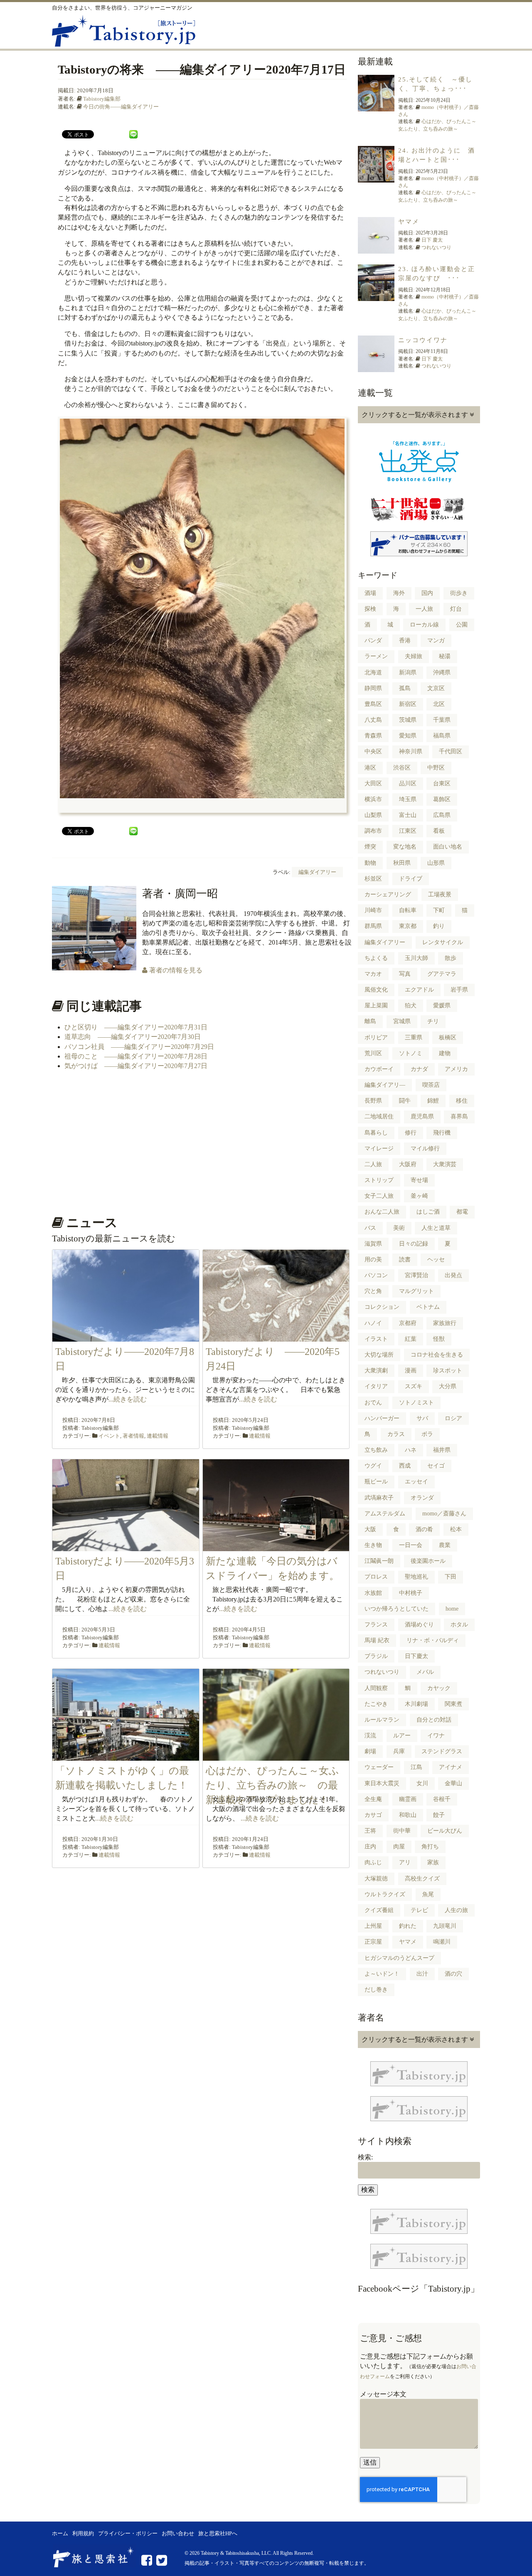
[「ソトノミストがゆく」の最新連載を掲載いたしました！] (126, 1756)
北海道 (373, 672)
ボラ (427, 1434)
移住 (462, 1101)
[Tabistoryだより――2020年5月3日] (126, 1546)
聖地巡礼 (416, 1577)
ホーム (60, 2534)
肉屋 (399, 1847)
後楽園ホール (428, 1561)
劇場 (370, 1751)
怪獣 (439, 1339)
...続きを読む (128, 1399)
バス (370, 1228)
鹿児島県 (422, 1117)
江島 (416, 1767)
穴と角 (373, 1291)
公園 (462, 625)
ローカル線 (424, 625)
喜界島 (459, 1117)
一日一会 (411, 1545)
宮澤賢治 (416, 1275)
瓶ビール (376, 1482)
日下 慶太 (432, 240)
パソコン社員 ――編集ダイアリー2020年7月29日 (139, 1047)
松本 (456, 1529)
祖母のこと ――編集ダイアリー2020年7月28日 (136, 1056)
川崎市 (373, 910)
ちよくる (376, 958)
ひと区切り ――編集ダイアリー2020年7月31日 (136, 1027)
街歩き (459, 593)
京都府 (408, 1323)
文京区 (436, 688)
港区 (370, 768)
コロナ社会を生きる (437, 1355)
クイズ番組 (379, 1910)
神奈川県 (411, 751)
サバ (422, 1418)
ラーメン (376, 656)
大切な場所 (379, 1355)
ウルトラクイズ (385, 1894)
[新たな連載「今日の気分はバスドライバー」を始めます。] (276, 1546)
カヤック (439, 1688)
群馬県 (373, 926)
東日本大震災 (382, 1783)
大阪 (370, 1529)
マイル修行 (425, 1149)
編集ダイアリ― (385, 1085)
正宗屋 (373, 1942)
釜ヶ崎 (419, 1196)
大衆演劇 (376, 1371)
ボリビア (376, 1038)
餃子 (439, 1815)
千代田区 (451, 751)
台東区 (442, 783)
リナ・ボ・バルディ (433, 1640)
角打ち (430, 1847)
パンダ (373, 640)
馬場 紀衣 (377, 1640)
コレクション (382, 1307)
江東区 (408, 831)
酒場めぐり (419, 1625)
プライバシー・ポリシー (128, 2534)
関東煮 (453, 1704)
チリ (433, 1021)
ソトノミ (411, 1053)
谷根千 (442, 1799)
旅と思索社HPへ (218, 2534)
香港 (405, 640)
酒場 (370, 593)
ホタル (459, 1625)
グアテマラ (442, 974)
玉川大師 (416, 958)
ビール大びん (445, 1831)
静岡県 (373, 688)
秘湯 (445, 656)
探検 (370, 609)
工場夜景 (440, 894)
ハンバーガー (382, 1418)
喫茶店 (431, 1085)
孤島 (405, 688)
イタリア (376, 1386)
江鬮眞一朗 (379, 1561)
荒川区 (373, 1053)
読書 (405, 1260)
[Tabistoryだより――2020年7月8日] (126, 1336)
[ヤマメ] (376, 249)
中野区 (436, 768)
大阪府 (408, 1164)
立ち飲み (376, 1450)
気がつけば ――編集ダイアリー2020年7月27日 (136, 1066)
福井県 (442, 1450)
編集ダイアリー (317, 872)
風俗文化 (376, 990)
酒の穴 (453, 1974)
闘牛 (405, 1101)
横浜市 (373, 799)
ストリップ (379, 1180)
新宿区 (408, 704)
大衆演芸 (445, 1164)
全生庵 (373, 1799)
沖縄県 (442, 672)
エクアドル (419, 990)
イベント (109, 1436)
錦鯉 (433, 1101)
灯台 (456, 609)
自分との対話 (434, 1720)
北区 (439, 704)
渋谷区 (402, 768)
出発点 (453, 1275)
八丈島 (373, 720)
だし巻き (376, 1990)
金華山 (453, 1783)
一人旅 (424, 609)
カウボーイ (379, 1069)
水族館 (373, 1593)
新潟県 (408, 672)
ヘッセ (436, 1260)
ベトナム (428, 1307)
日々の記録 (414, 1244)
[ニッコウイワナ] (376, 367)
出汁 (422, 1974)
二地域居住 (379, 1117)
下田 (451, 1577)
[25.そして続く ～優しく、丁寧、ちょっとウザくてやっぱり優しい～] (376, 107)
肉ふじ (373, 1862)
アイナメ (451, 1767)
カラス (396, 1434)
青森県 (373, 736)
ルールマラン (382, 1720)
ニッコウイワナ (423, 340)
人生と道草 (436, 1228)
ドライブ (411, 879)
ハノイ (373, 1323)
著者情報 (133, 1436)
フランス (376, 1625)
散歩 (451, 958)
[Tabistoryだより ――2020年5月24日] (276, 1336)
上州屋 (373, 1926)
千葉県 (442, 720)
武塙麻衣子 (379, 1498)
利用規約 (83, 2534)
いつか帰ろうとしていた (397, 1609)
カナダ (419, 1069)
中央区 (373, 751)
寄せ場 (419, 1180)
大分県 (448, 1386)
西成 (405, 1466)
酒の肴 (424, 1529)
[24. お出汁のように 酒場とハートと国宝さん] (376, 178)
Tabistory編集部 (102, 99)
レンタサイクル (443, 942)
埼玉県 (408, 799)
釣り (439, 926)
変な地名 (405, 847)
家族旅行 (445, 1323)
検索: (365, 2157)
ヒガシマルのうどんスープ (399, 1958)
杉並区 (373, 879)
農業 (445, 1545)
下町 (439, 910)
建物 (445, 1053)
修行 (411, 1133)
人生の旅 (456, 1910)
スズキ (414, 1386)
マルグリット (416, 1291)
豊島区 (373, 704)
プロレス (376, 1577)
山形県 (436, 863)
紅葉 (411, 1339)
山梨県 (373, 815)
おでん (373, 1403)
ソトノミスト (416, 1403)
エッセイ (416, 1482)
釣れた (408, 1926)
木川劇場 (416, 1704)
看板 (439, 831)
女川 (422, 1783)
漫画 (411, 1371)
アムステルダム (385, 1514)
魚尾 (428, 1894)
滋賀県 (373, 1244)
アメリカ (456, 1069)
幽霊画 (408, 1799)
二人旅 (373, 1164)
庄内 (370, 1847)
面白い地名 (448, 847)
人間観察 (376, 1688)
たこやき (376, 1704)
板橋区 (448, 1038)
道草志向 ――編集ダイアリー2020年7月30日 (133, 1037)
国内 (427, 593)
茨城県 (408, 720)
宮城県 (402, 1021)
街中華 (402, 1831)
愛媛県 (442, 1005)
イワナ (436, 1736)
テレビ (419, 1910)
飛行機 (442, 1133)
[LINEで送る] (133, 134)
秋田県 (402, 863)
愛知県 (408, 736)
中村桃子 (411, 1593)
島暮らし (376, 1133)
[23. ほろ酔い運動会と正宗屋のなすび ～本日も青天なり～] (376, 296)
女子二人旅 (379, 1196)
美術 (399, 1228)
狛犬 (411, 1005)
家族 (433, 1862)
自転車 (408, 910)
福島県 (442, 736)
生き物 (373, 1545)
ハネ (411, 1450)
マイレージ (379, 1149)
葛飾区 (442, 799)
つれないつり (436, 247)
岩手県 (459, 990)
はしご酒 (428, 1212)
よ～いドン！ (382, 1974)
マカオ (373, 974)
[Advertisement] (201, 1142)
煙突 (370, 847)
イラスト (376, 1339)
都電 (462, 1212)
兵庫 (399, 1751)
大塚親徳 (376, 1879)
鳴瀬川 (442, 1942)
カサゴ (373, 1815)
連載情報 (158, 1436)
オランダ (422, 1498)
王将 (370, 1831)
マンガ (436, 640)
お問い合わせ (178, 2534)
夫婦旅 (414, 656)
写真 (405, 974)
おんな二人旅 (382, 1212)
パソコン (376, 1275)
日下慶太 (416, 1656)
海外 (399, 593)
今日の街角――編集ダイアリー (121, 107)
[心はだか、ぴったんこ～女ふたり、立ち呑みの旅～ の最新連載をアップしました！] (276, 1756)
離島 (370, 1021)
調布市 (373, 831)
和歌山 (408, 1815)
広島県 (442, 815)
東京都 (408, 926)
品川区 (408, 783)
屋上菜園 (376, 1005)
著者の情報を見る (175, 970)
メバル (425, 1672)
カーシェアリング (388, 894)
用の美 (373, 1260)
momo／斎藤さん (444, 1514)
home (452, 1609)
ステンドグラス (442, 1751)
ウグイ (373, 1466)
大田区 (373, 783)
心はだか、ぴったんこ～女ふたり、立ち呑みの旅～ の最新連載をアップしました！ (272, 1785)
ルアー (402, 1736)
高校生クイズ (422, 1879)
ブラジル (376, 1656)
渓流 (370, 1736)
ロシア (453, 1418)
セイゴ (436, 1466)
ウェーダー (379, 1767)
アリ (405, 1862)
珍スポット (448, 1371)
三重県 (414, 1038)
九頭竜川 (445, 1926)
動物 (370, 863)
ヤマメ (409, 222)
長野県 (373, 1101)
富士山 (408, 815)
